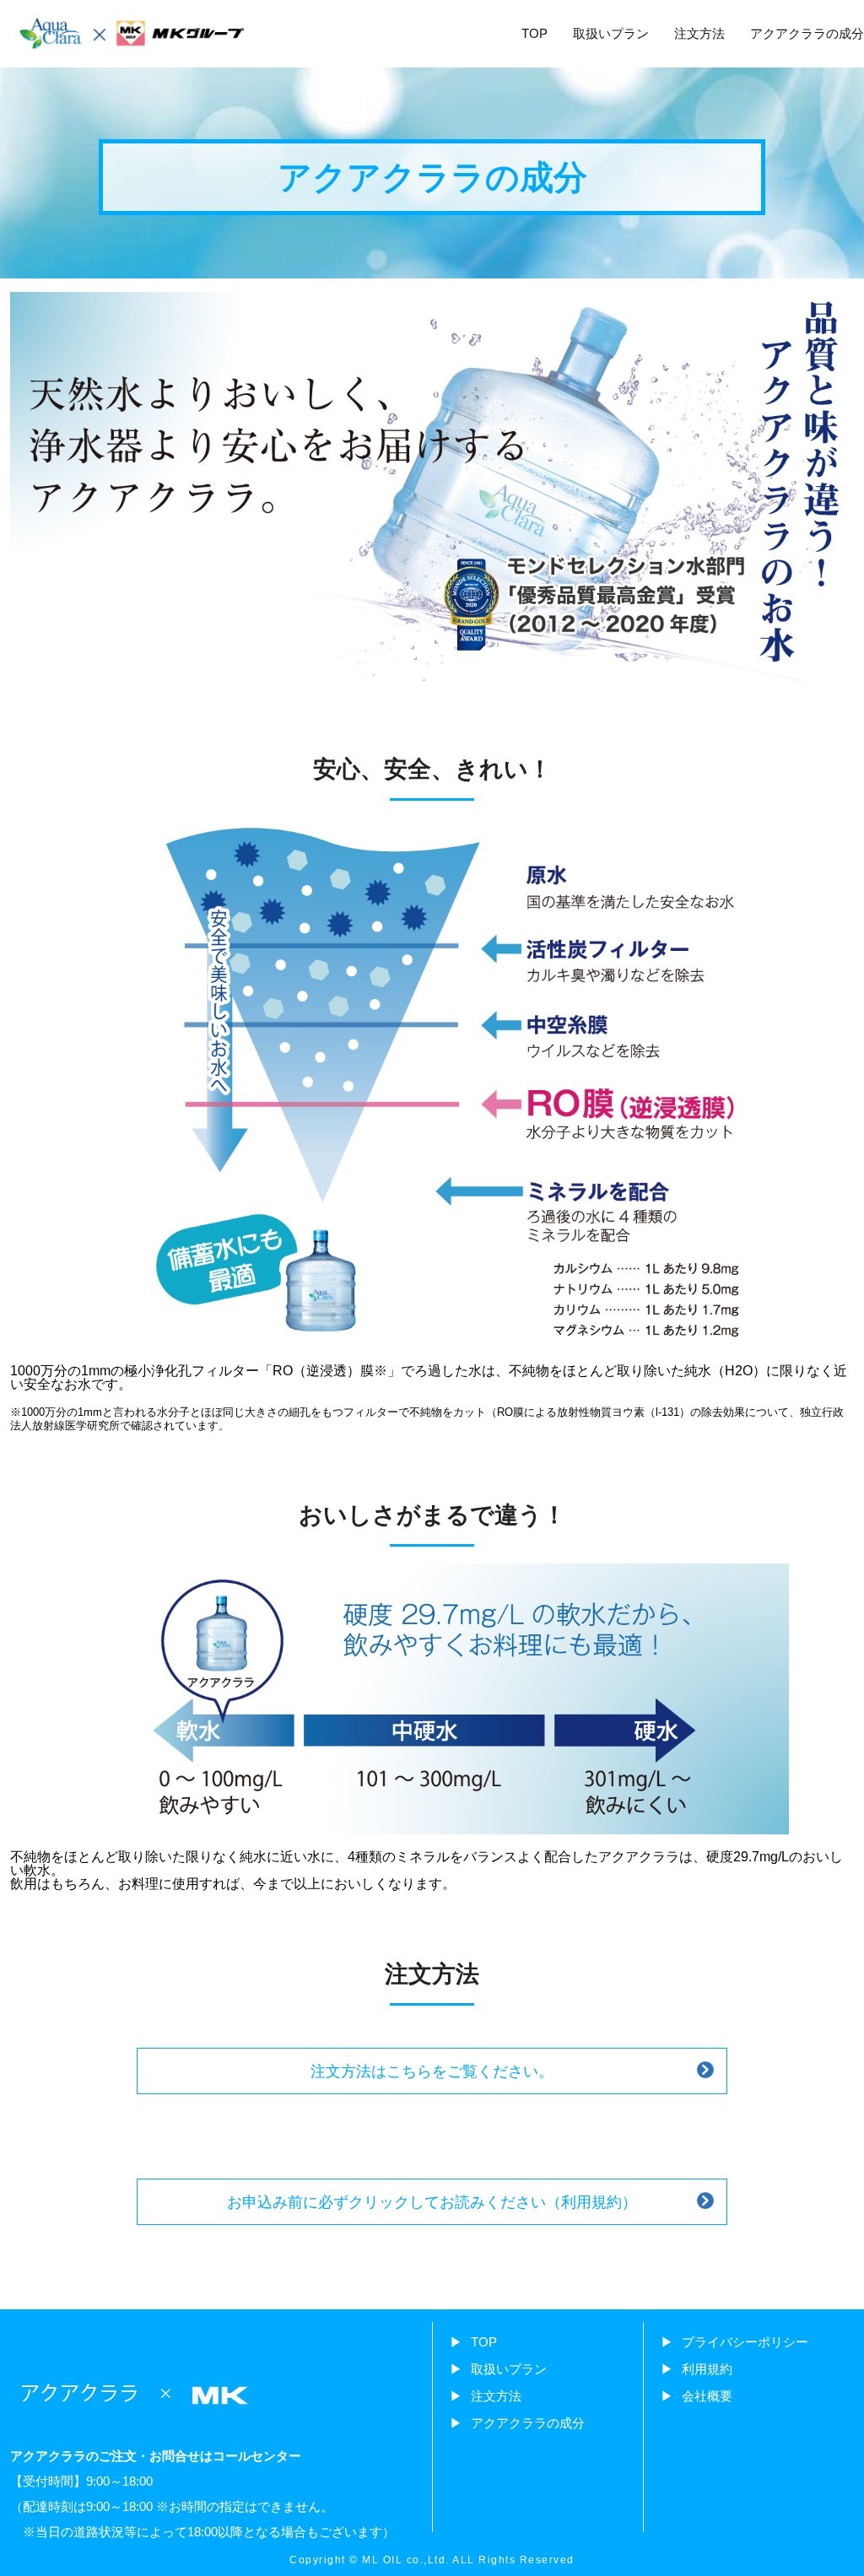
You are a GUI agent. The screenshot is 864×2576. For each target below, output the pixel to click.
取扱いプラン (611, 33)
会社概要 (707, 2396)
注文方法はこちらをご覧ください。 (432, 2071)
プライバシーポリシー (745, 2342)
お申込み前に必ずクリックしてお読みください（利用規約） (432, 2202)
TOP (535, 33)
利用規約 (707, 2369)
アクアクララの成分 (807, 33)
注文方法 (699, 33)
